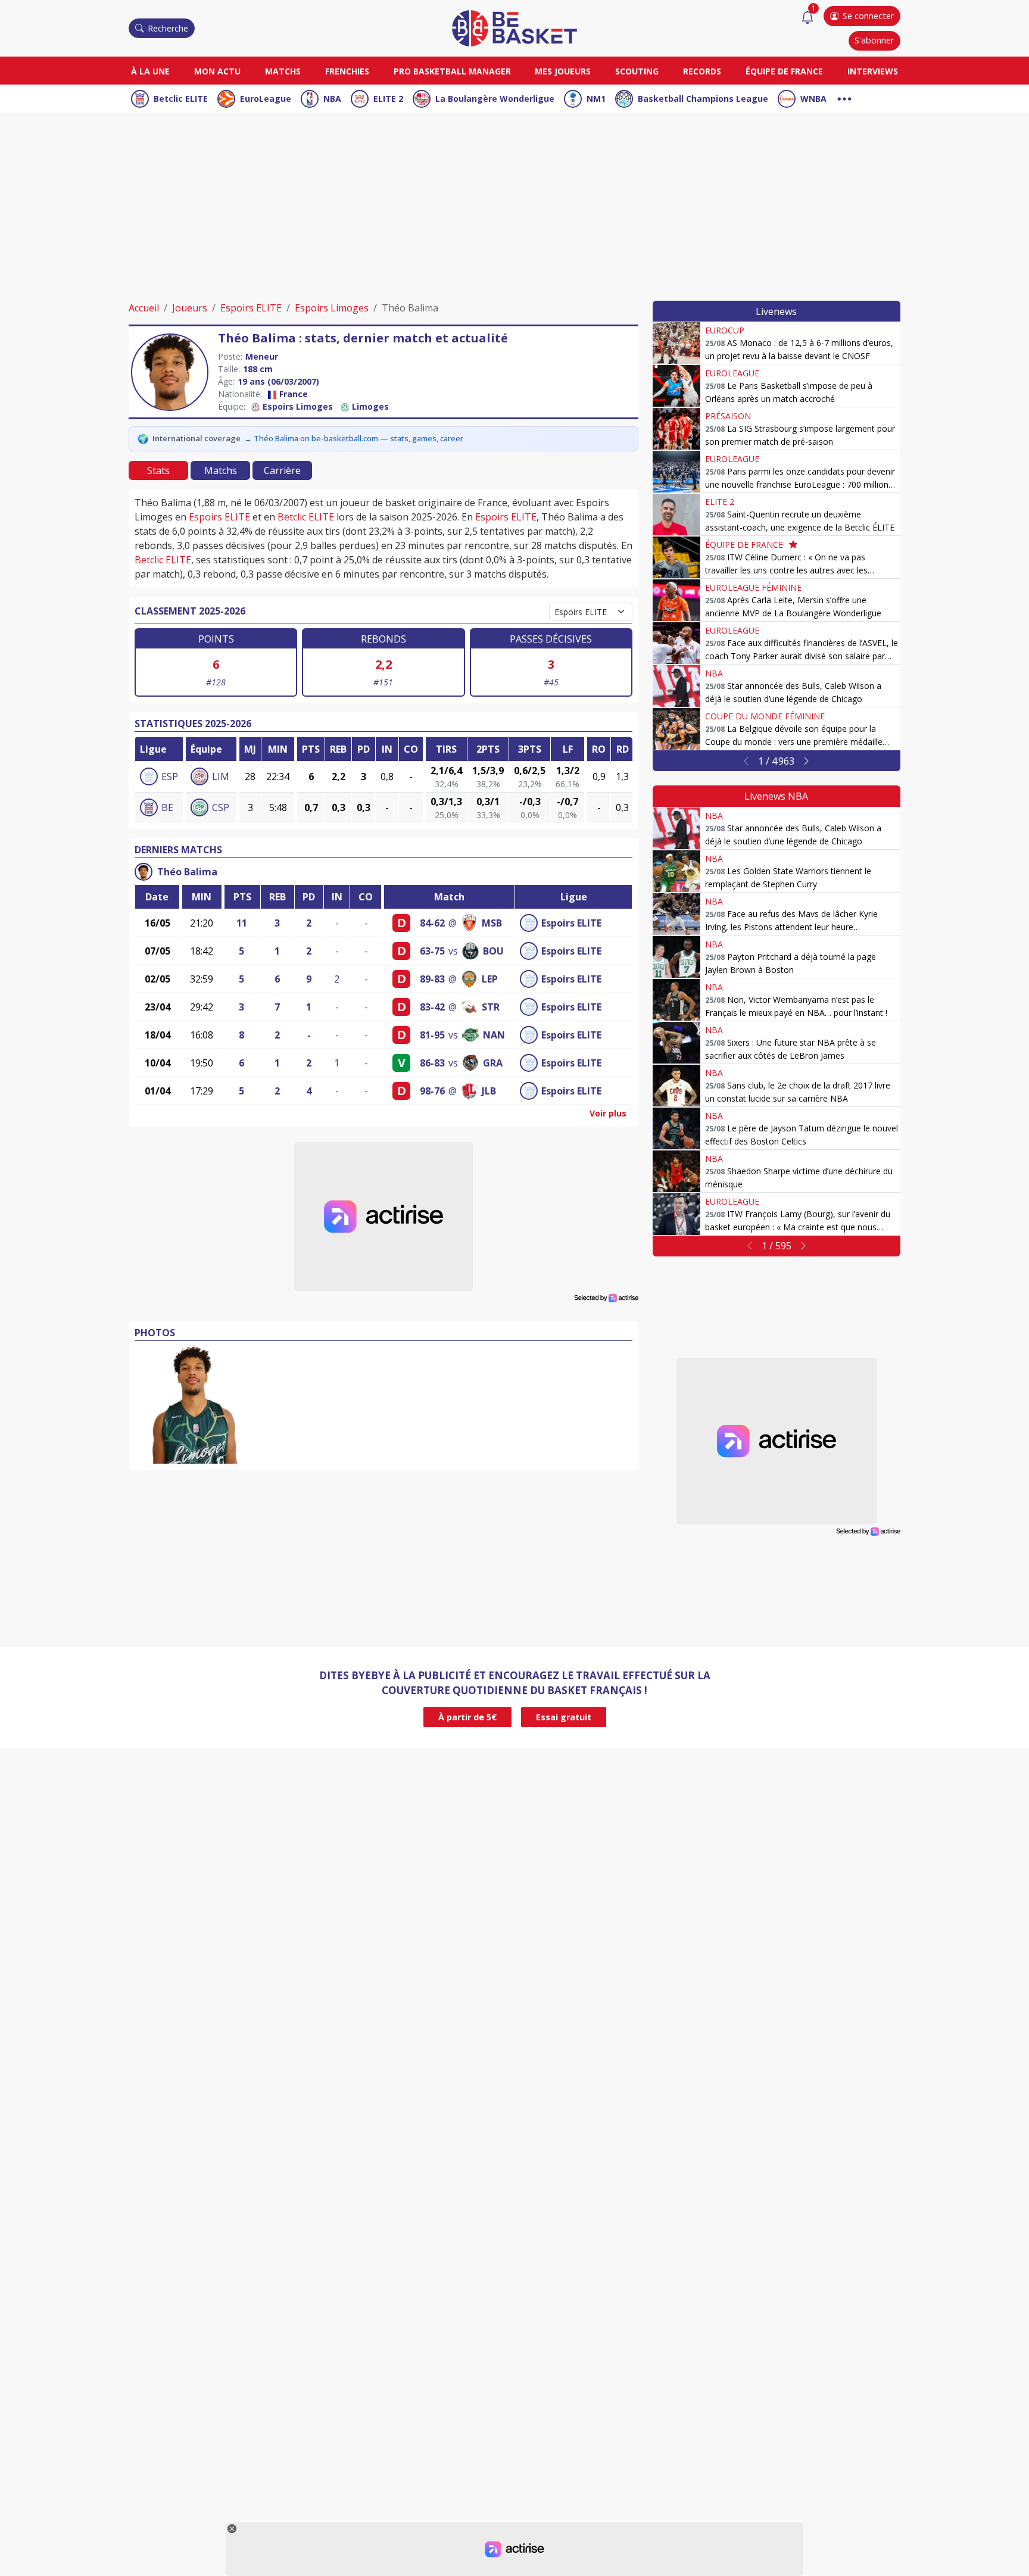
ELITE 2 (388, 99)
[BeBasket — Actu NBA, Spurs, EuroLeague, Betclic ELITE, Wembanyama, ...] (514, 27)
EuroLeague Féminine (753, 587)
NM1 (596, 99)
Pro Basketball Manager (452, 71)
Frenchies (347, 71)
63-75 (432, 951)
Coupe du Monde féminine (765, 716)
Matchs (283, 71)
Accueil (144, 308)
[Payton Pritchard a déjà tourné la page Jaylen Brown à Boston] (676, 957)
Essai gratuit (564, 1717)
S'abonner (874, 40)
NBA (332, 99)
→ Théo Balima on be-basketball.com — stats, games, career (354, 438)
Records (702, 71)
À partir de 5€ (467, 1717)
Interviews (873, 71)
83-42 (432, 1007)
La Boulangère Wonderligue (495, 99)
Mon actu (217, 71)
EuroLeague (266, 99)
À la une (150, 71)
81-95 (432, 1035)
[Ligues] (844, 97)
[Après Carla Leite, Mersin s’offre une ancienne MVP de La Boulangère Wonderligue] (676, 600)
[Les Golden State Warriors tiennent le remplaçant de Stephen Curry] (676, 871)
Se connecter (868, 16)
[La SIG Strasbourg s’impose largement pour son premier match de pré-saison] (676, 429)
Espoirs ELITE (251, 308)
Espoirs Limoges (332, 308)
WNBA (813, 99)
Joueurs (190, 308)
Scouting (637, 71)
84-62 (432, 923)
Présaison (728, 416)
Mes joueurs (563, 71)
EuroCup (725, 330)
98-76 (432, 1091)
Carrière (282, 470)
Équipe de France (784, 71)
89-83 (432, 979)
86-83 (432, 1063)
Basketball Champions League (703, 99)
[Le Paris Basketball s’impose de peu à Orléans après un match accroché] (676, 386)
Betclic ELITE (181, 99)
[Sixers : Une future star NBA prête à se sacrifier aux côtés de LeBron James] (676, 1043)
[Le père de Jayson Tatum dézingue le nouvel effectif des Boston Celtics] (676, 1128)
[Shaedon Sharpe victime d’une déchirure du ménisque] (676, 1171)
